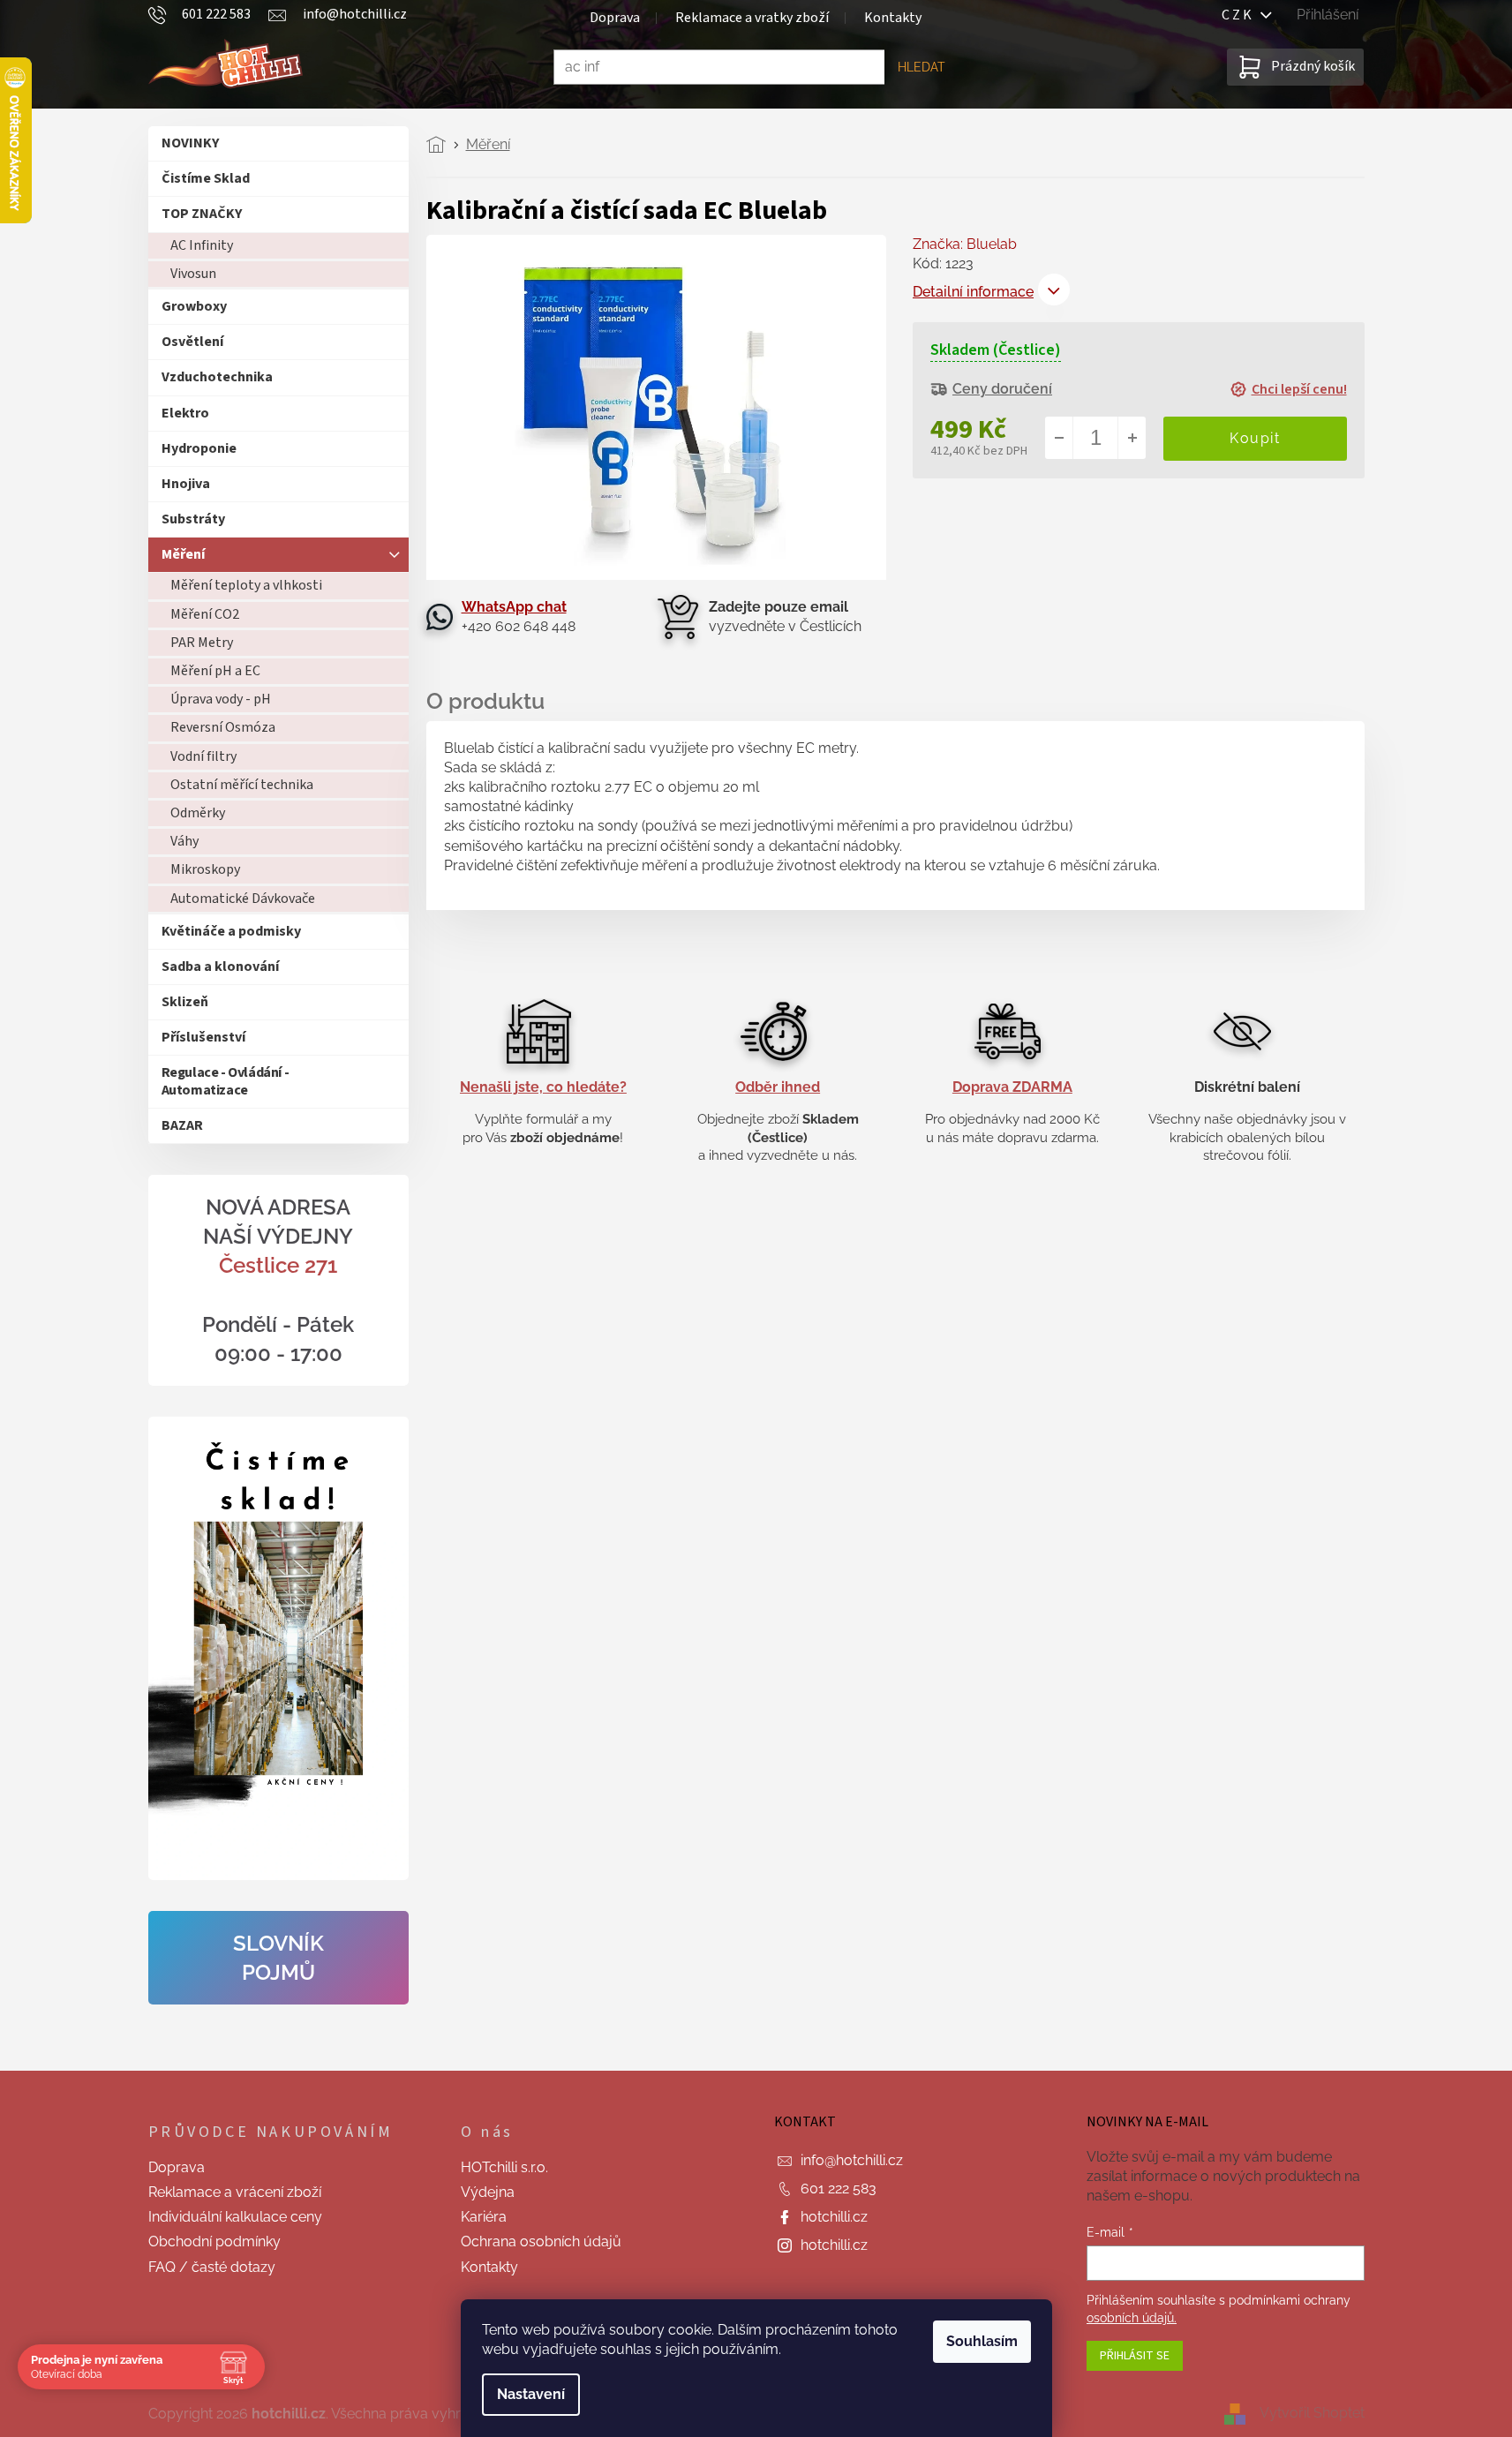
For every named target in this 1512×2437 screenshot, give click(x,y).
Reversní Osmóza (223, 727)
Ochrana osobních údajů (541, 2241)
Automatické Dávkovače (243, 899)
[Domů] (441, 145)
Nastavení (531, 2394)
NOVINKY (190, 143)
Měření (183, 554)
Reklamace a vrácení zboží (235, 2192)
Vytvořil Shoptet (1312, 2413)
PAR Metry (202, 643)
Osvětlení (192, 342)
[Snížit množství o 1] (1059, 438)
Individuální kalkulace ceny (235, 2217)
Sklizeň (185, 1002)
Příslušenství (203, 1037)
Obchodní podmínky (214, 2241)
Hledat (921, 67)
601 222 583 (839, 2189)
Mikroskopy (205, 869)
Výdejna (488, 2192)
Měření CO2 (205, 614)
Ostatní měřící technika (242, 785)
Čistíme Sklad (206, 178)
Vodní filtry (203, 756)
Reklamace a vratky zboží (752, 18)
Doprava (615, 18)
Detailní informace (973, 292)
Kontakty (893, 18)
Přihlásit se (1135, 2356)
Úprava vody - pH (221, 699)
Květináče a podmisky (231, 931)
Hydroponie (199, 448)
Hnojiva (186, 484)
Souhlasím (982, 2341)
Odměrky (198, 813)
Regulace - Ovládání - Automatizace (226, 1081)
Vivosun (193, 274)
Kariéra (484, 2217)
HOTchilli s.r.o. (504, 2167)
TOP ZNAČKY (202, 214)
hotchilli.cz (834, 2217)
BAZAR (182, 1125)
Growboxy (194, 306)
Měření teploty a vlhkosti (246, 585)
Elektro (185, 413)
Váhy (184, 841)
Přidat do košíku (1255, 438)
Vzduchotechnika (217, 377)
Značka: (965, 244)
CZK (1241, 15)
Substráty (193, 519)
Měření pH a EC (215, 671)
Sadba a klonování (220, 967)
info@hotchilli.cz (852, 2160)
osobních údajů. (1132, 2318)
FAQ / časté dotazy (212, 2267)
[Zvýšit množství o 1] (1132, 438)
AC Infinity (202, 245)
